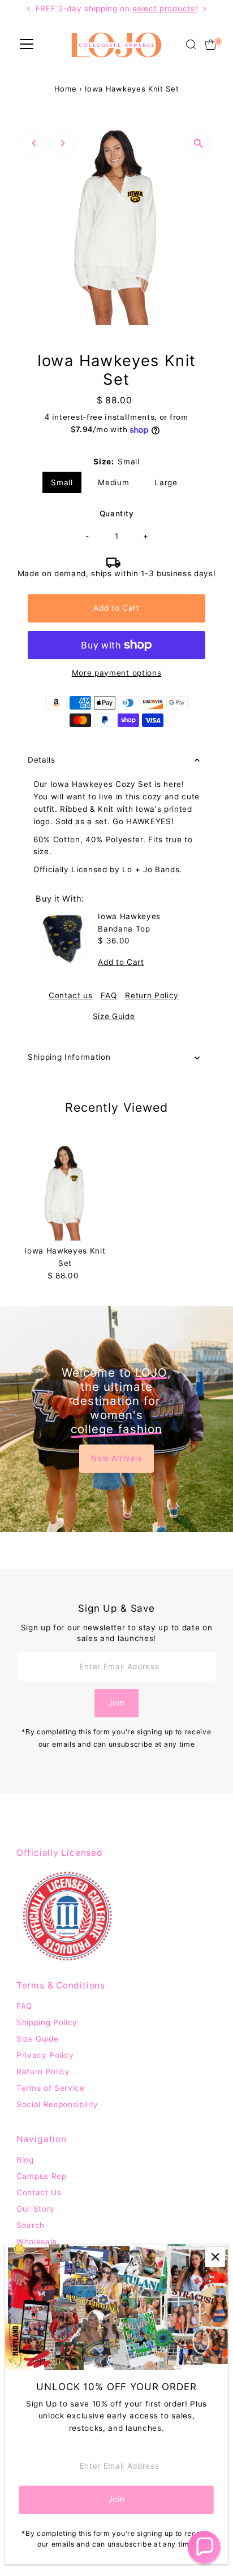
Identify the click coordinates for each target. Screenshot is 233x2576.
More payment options (117, 673)
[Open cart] (211, 45)
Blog (25, 2160)
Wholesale (37, 2242)
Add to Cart (116, 608)
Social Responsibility (57, 2104)
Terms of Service (51, 2088)
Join (117, 1703)
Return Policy (152, 996)
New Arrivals (116, 1458)
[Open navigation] (27, 45)
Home (66, 89)
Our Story (36, 2209)
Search (31, 2225)
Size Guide (114, 1017)
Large (166, 482)
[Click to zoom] (198, 143)
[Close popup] (215, 2257)
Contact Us (39, 2192)
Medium (113, 482)
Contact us (71, 996)
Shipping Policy (47, 2022)
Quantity (116, 514)
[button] (204, 2547)
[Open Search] (191, 45)
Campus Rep (42, 2176)
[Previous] (35, 143)
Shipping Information (69, 1057)
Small (62, 482)
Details (42, 760)
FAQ (109, 996)
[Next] (62, 143)
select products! (165, 8)
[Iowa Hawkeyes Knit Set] (65, 1192)
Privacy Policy (45, 2055)
